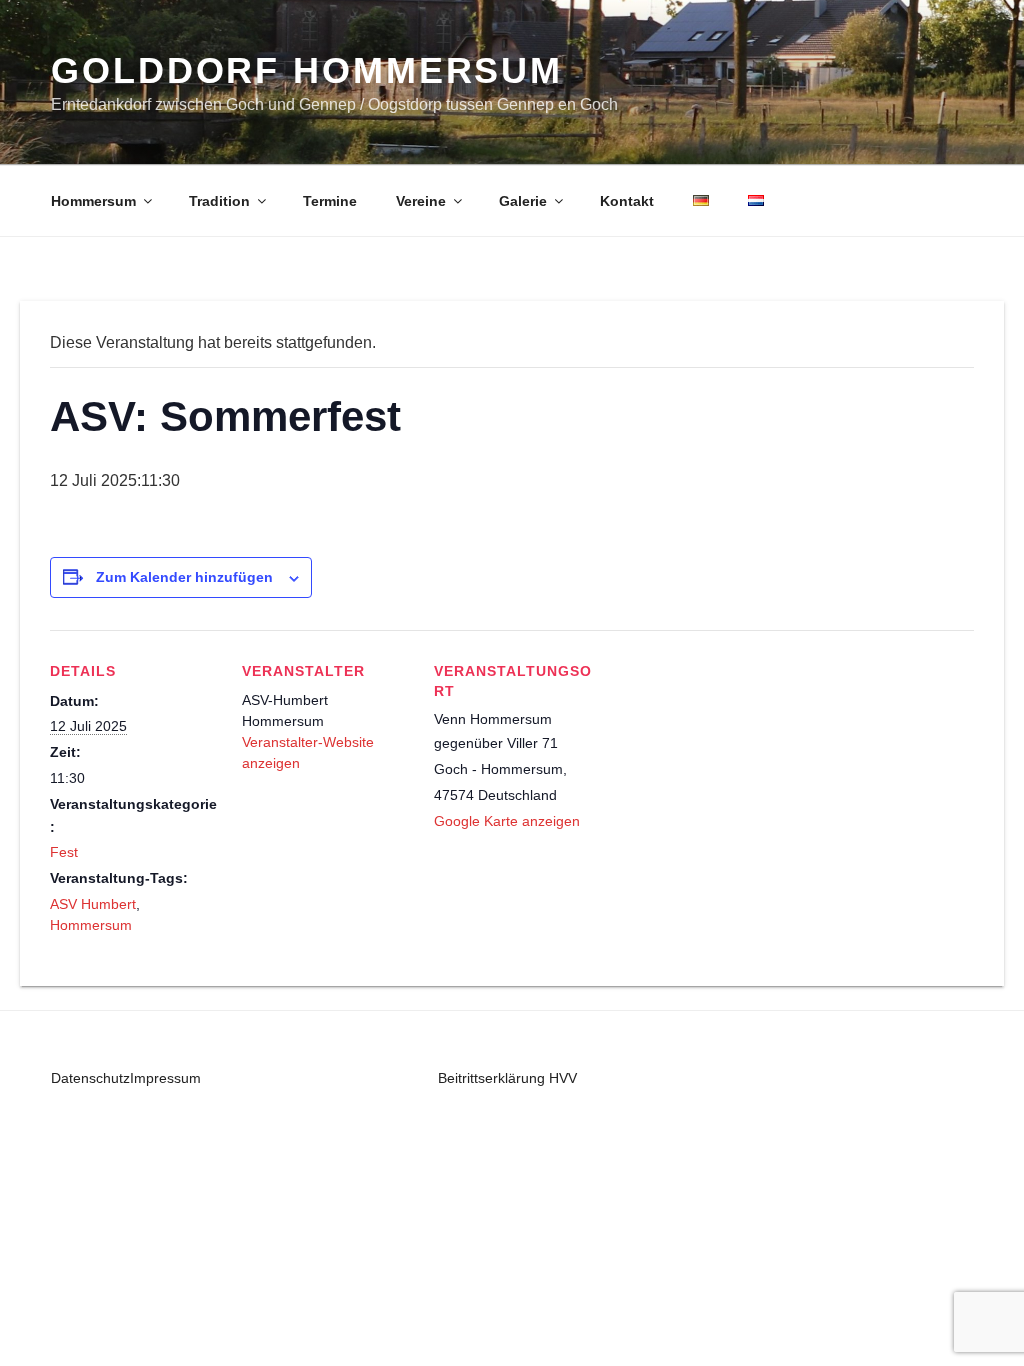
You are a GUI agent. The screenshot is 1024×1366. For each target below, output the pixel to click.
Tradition (219, 201)
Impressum (165, 1078)
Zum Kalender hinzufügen (184, 577)
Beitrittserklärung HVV (507, 1078)
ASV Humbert (93, 904)
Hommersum (93, 201)
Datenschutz (90, 1078)
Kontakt (627, 201)
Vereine (421, 201)
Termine (330, 201)
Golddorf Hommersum (307, 70)
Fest (64, 852)
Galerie (523, 201)
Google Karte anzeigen (507, 821)
